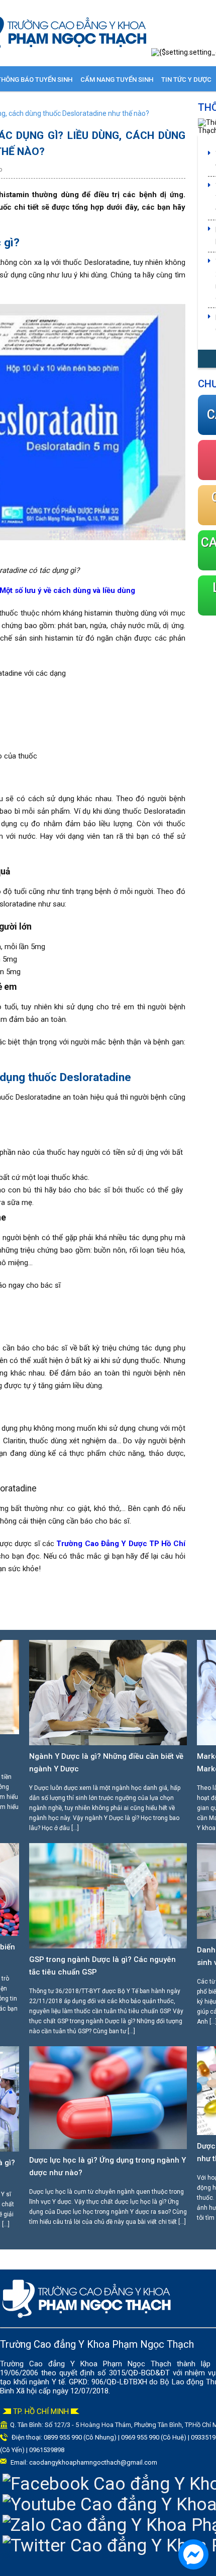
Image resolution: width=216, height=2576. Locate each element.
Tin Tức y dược (186, 80)
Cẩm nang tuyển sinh (117, 80)
